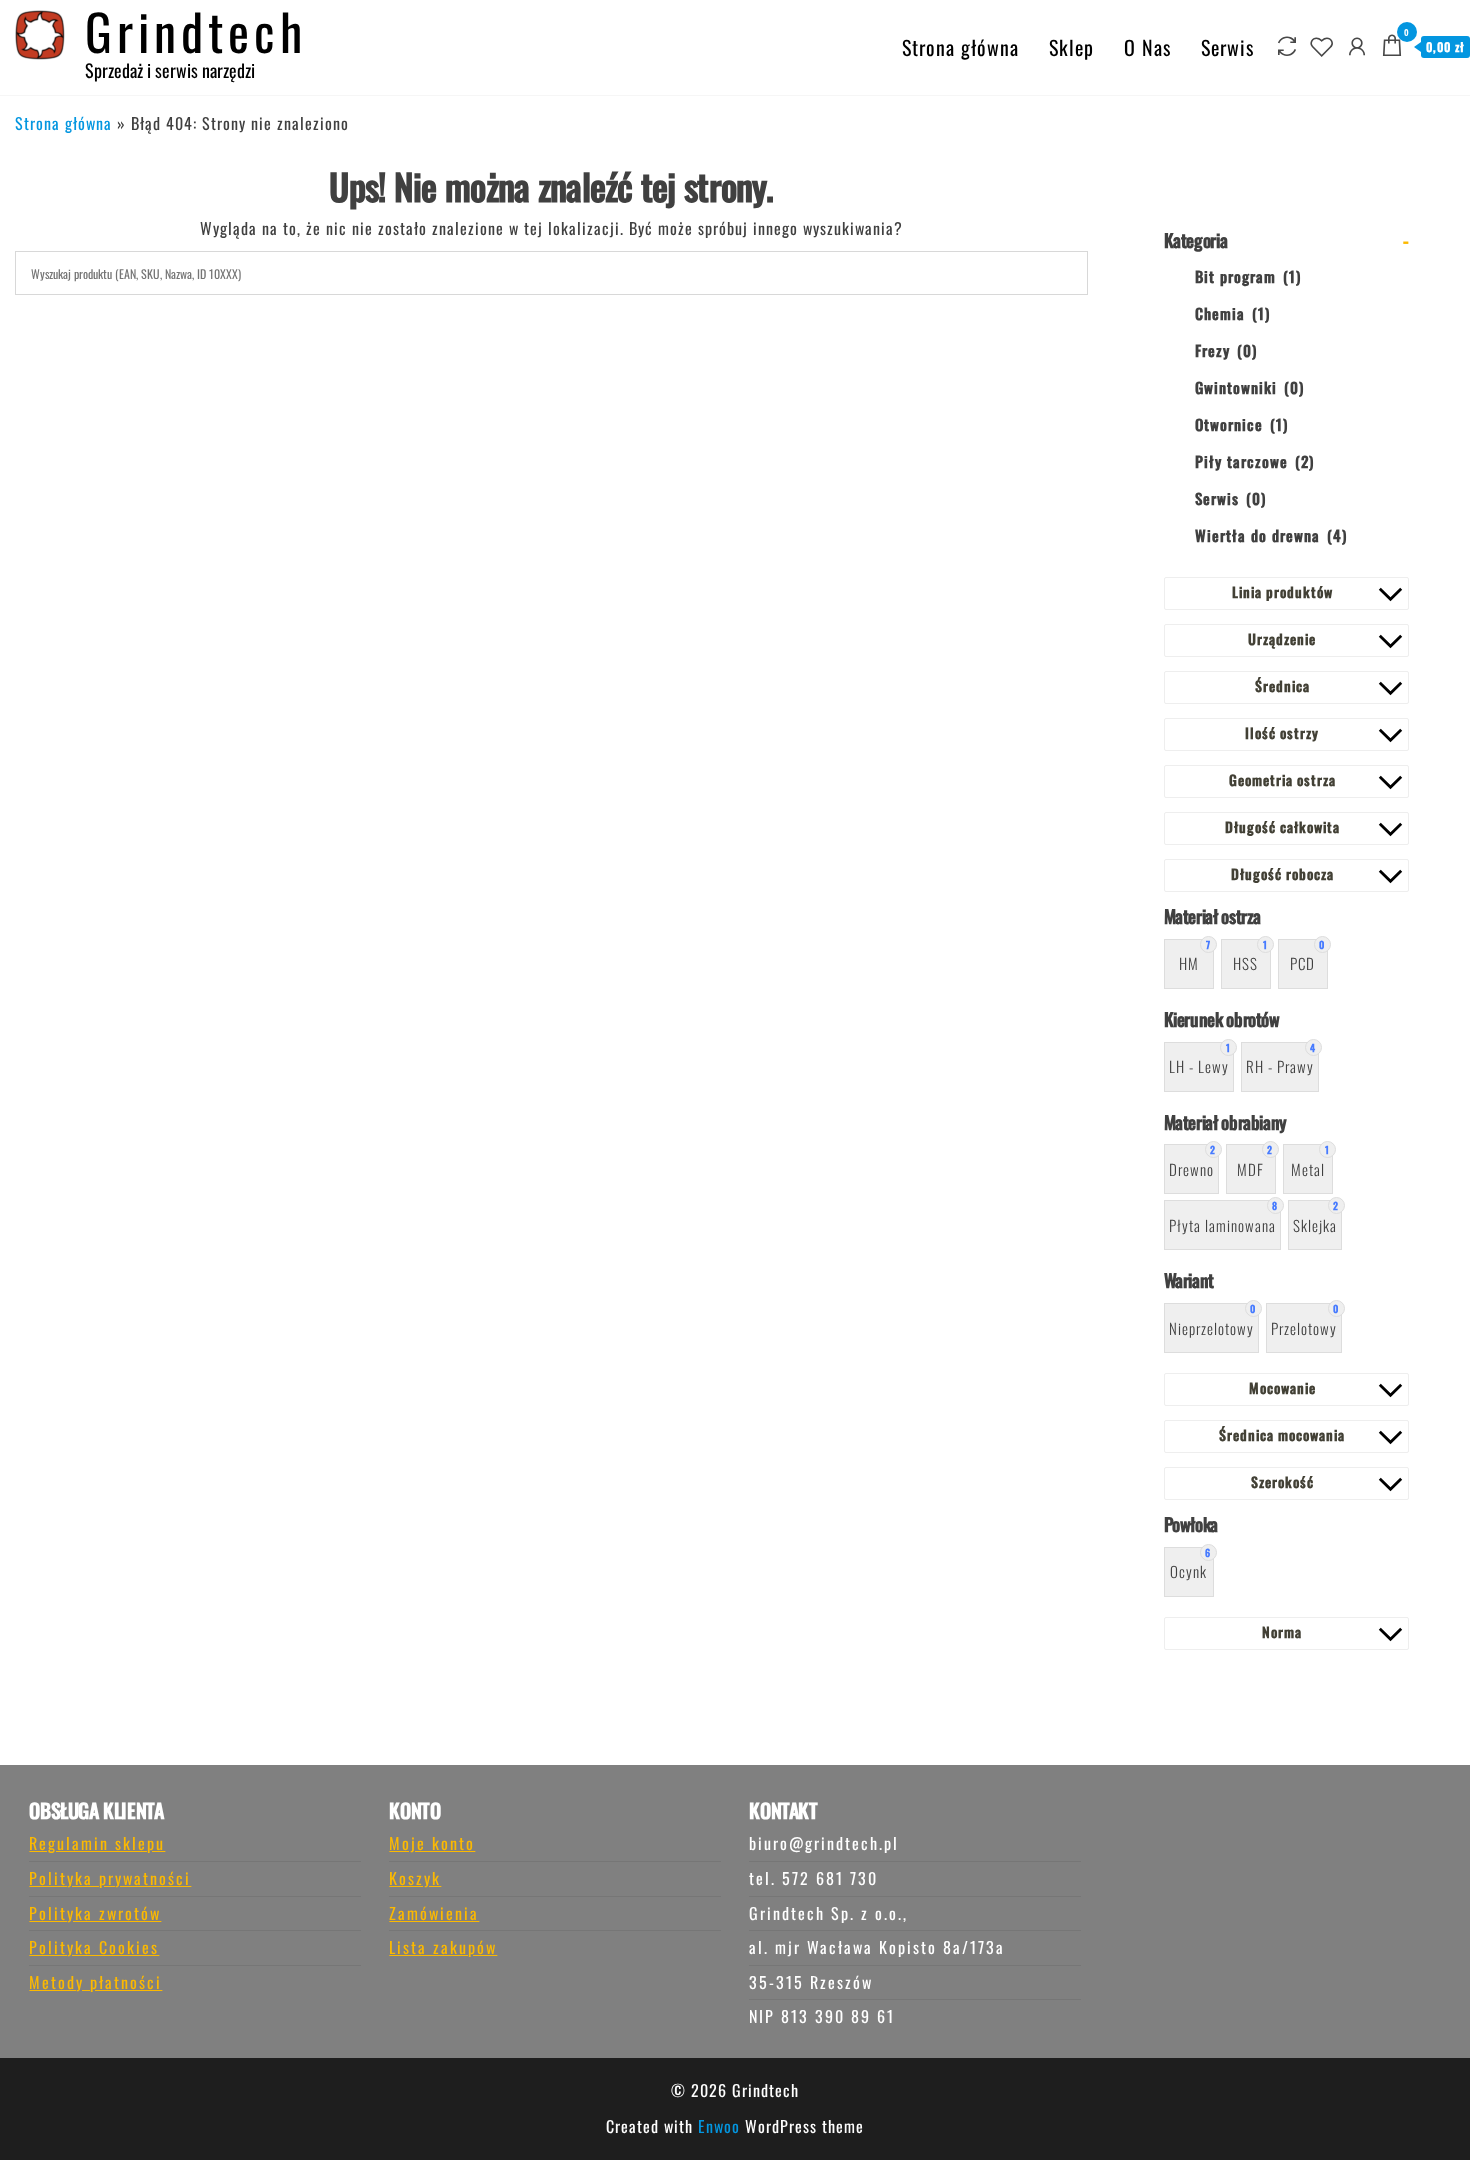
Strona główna (960, 47)
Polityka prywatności (110, 1878)
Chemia (1232, 313)
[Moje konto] (1357, 44)
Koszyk (415, 1878)
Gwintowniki (1249, 387)
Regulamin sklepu (97, 1843)
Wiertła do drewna (1271, 535)
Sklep (1071, 47)
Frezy (1226, 350)
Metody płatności (95, 1982)
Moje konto (432, 1843)
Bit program (1248, 276)
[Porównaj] (1287, 44)
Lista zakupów (443, 1947)
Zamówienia (434, 1913)
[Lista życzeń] (1322, 44)
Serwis (1227, 47)
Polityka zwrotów (95, 1913)
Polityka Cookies (94, 1947)
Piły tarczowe (1254, 461)
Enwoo (719, 2126)
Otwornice (1241, 424)
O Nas (1147, 47)
